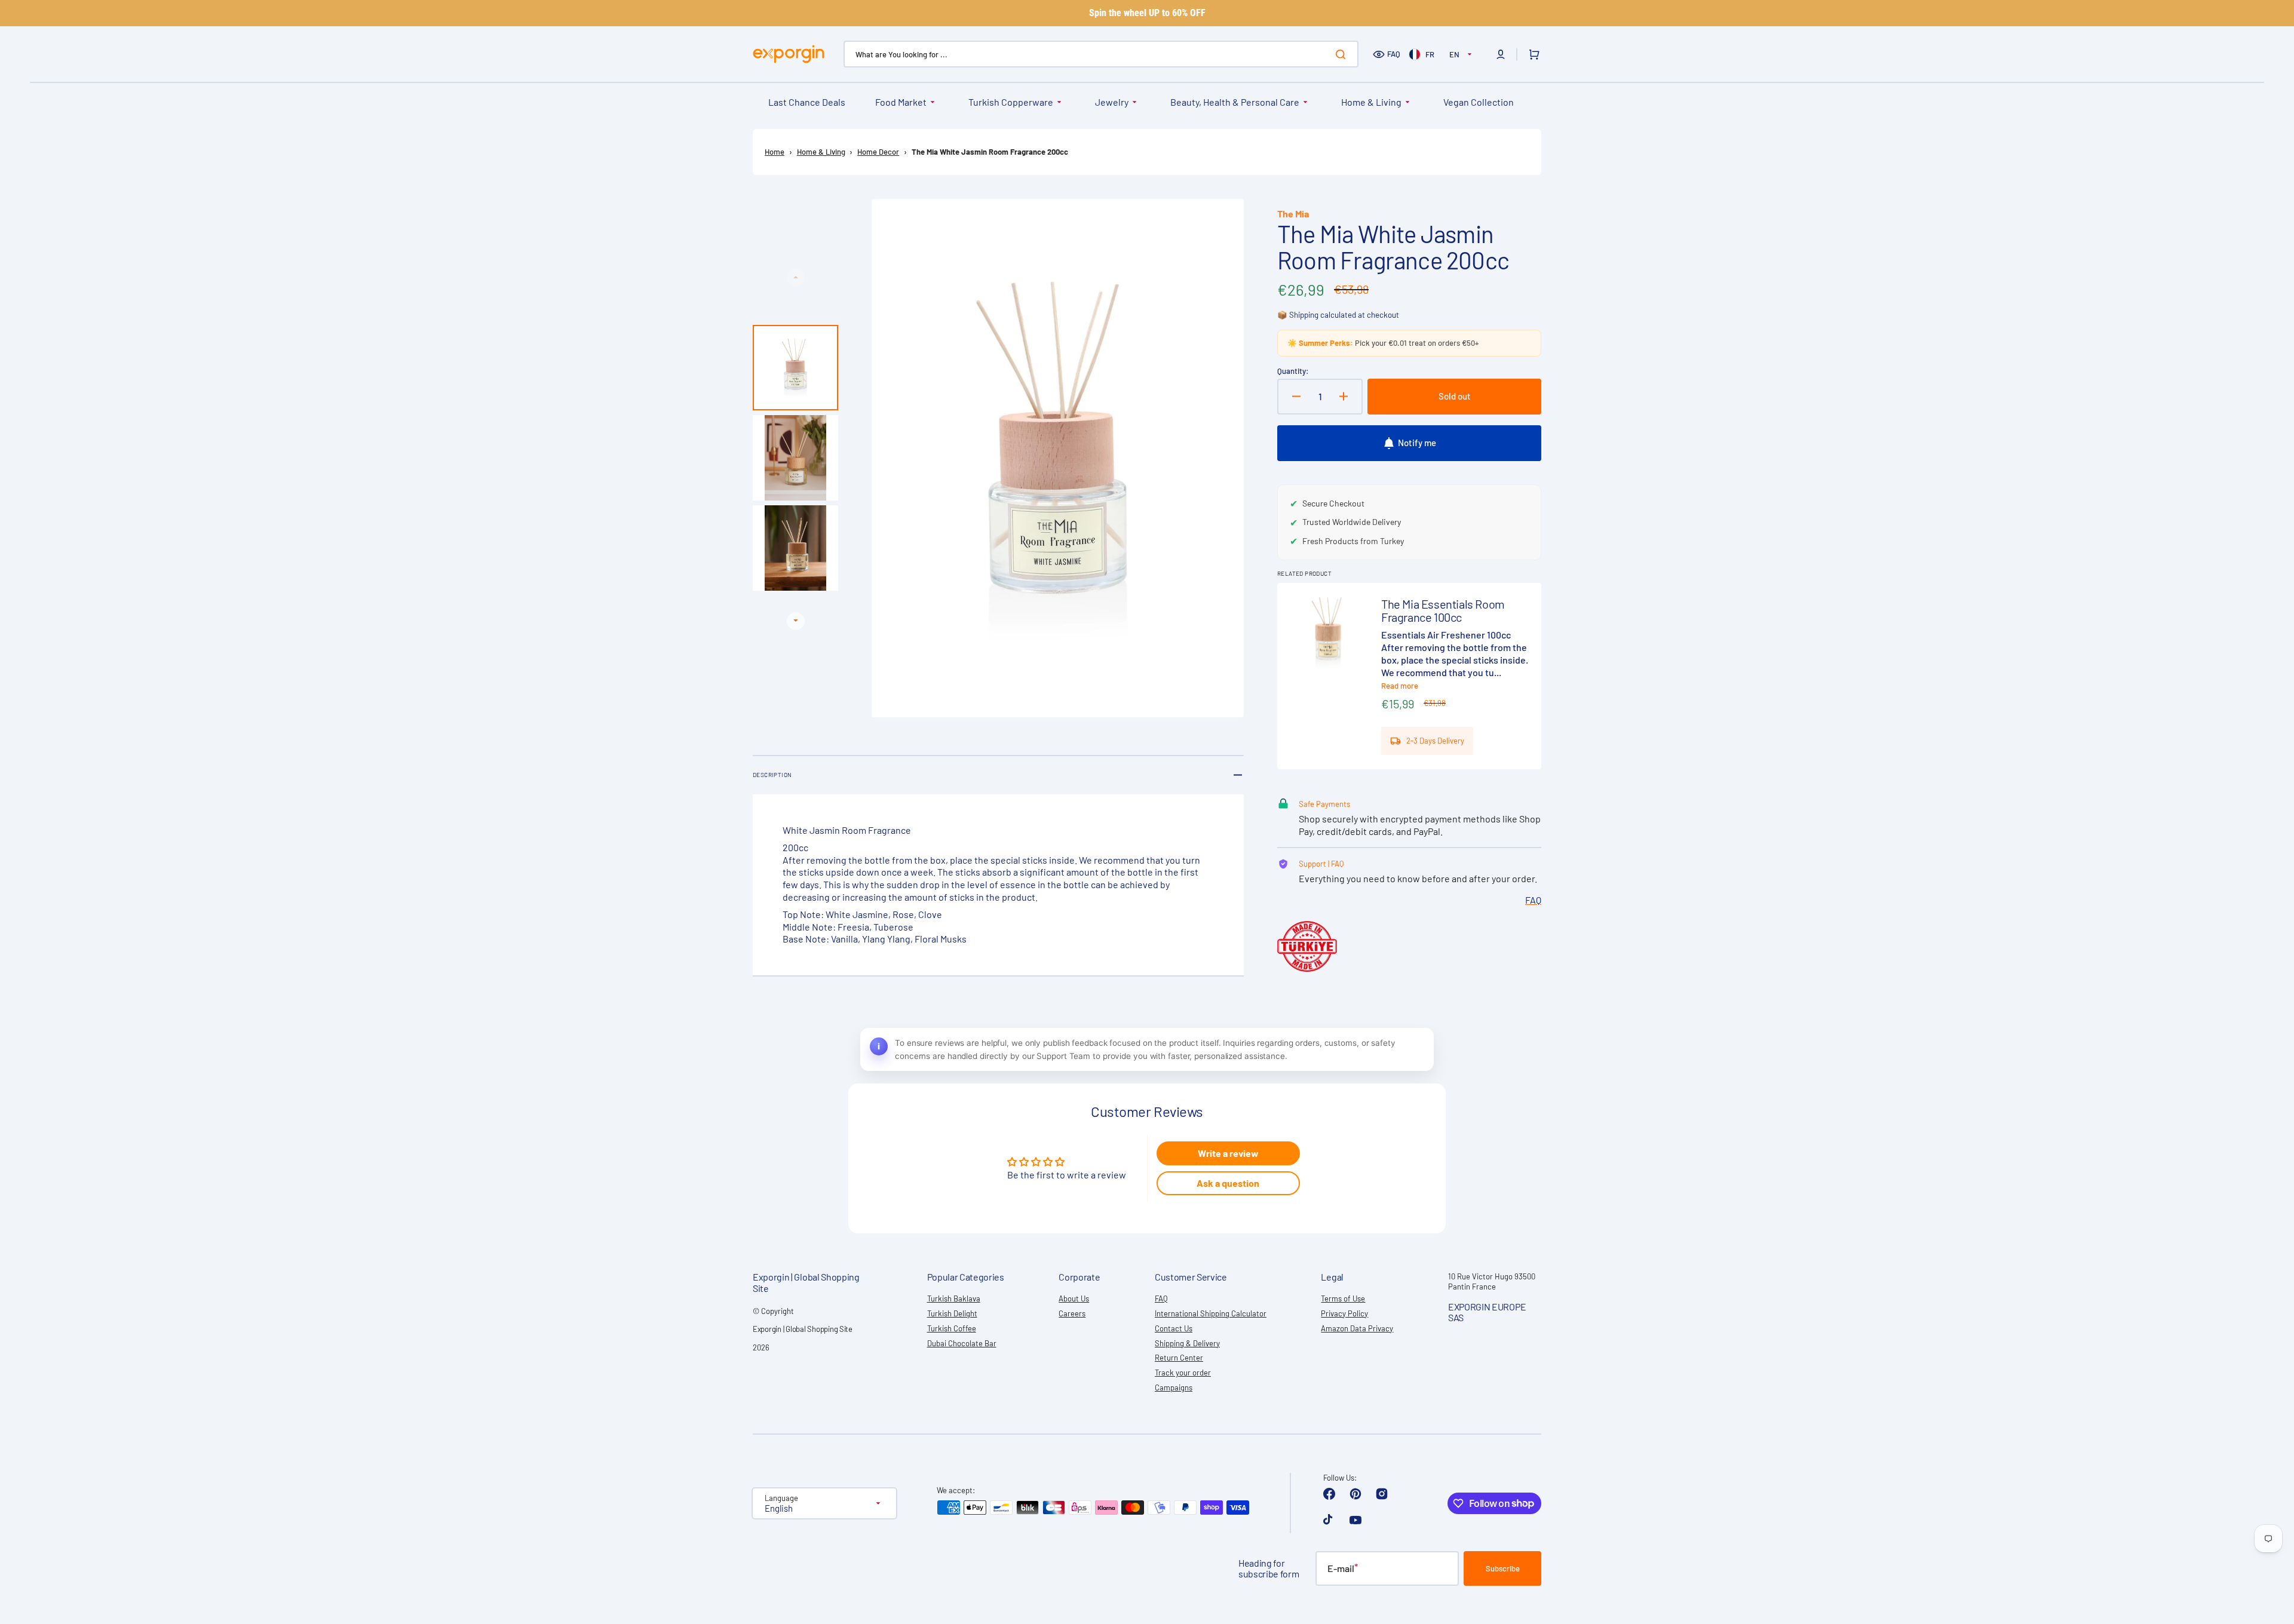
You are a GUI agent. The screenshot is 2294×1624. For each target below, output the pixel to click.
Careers (1072, 1313)
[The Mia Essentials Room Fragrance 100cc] (1409, 676)
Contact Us (1174, 1328)
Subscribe (1503, 1568)
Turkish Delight (952, 1313)
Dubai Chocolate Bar (962, 1343)
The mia (1293, 214)
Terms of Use (1343, 1298)
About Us (1074, 1298)
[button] (1501, 54)
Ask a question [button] (1228, 1183)
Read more (1400, 686)
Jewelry (1112, 102)
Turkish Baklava (954, 1298)
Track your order (1183, 1373)
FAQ (1394, 54)
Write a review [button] (1228, 1153)
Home (775, 152)
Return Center (1179, 1358)
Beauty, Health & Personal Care (1235, 102)
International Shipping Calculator (1211, 1313)
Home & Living (1371, 102)
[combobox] (1101, 54)
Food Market (901, 102)
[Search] (1343, 54)
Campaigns (1174, 1387)
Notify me (1417, 443)
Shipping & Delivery (1187, 1343)
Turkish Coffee (952, 1328)
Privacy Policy (1344, 1313)
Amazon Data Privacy (1357, 1328)
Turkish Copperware (1011, 102)
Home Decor (878, 152)
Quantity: (1293, 371)
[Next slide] (796, 621)
